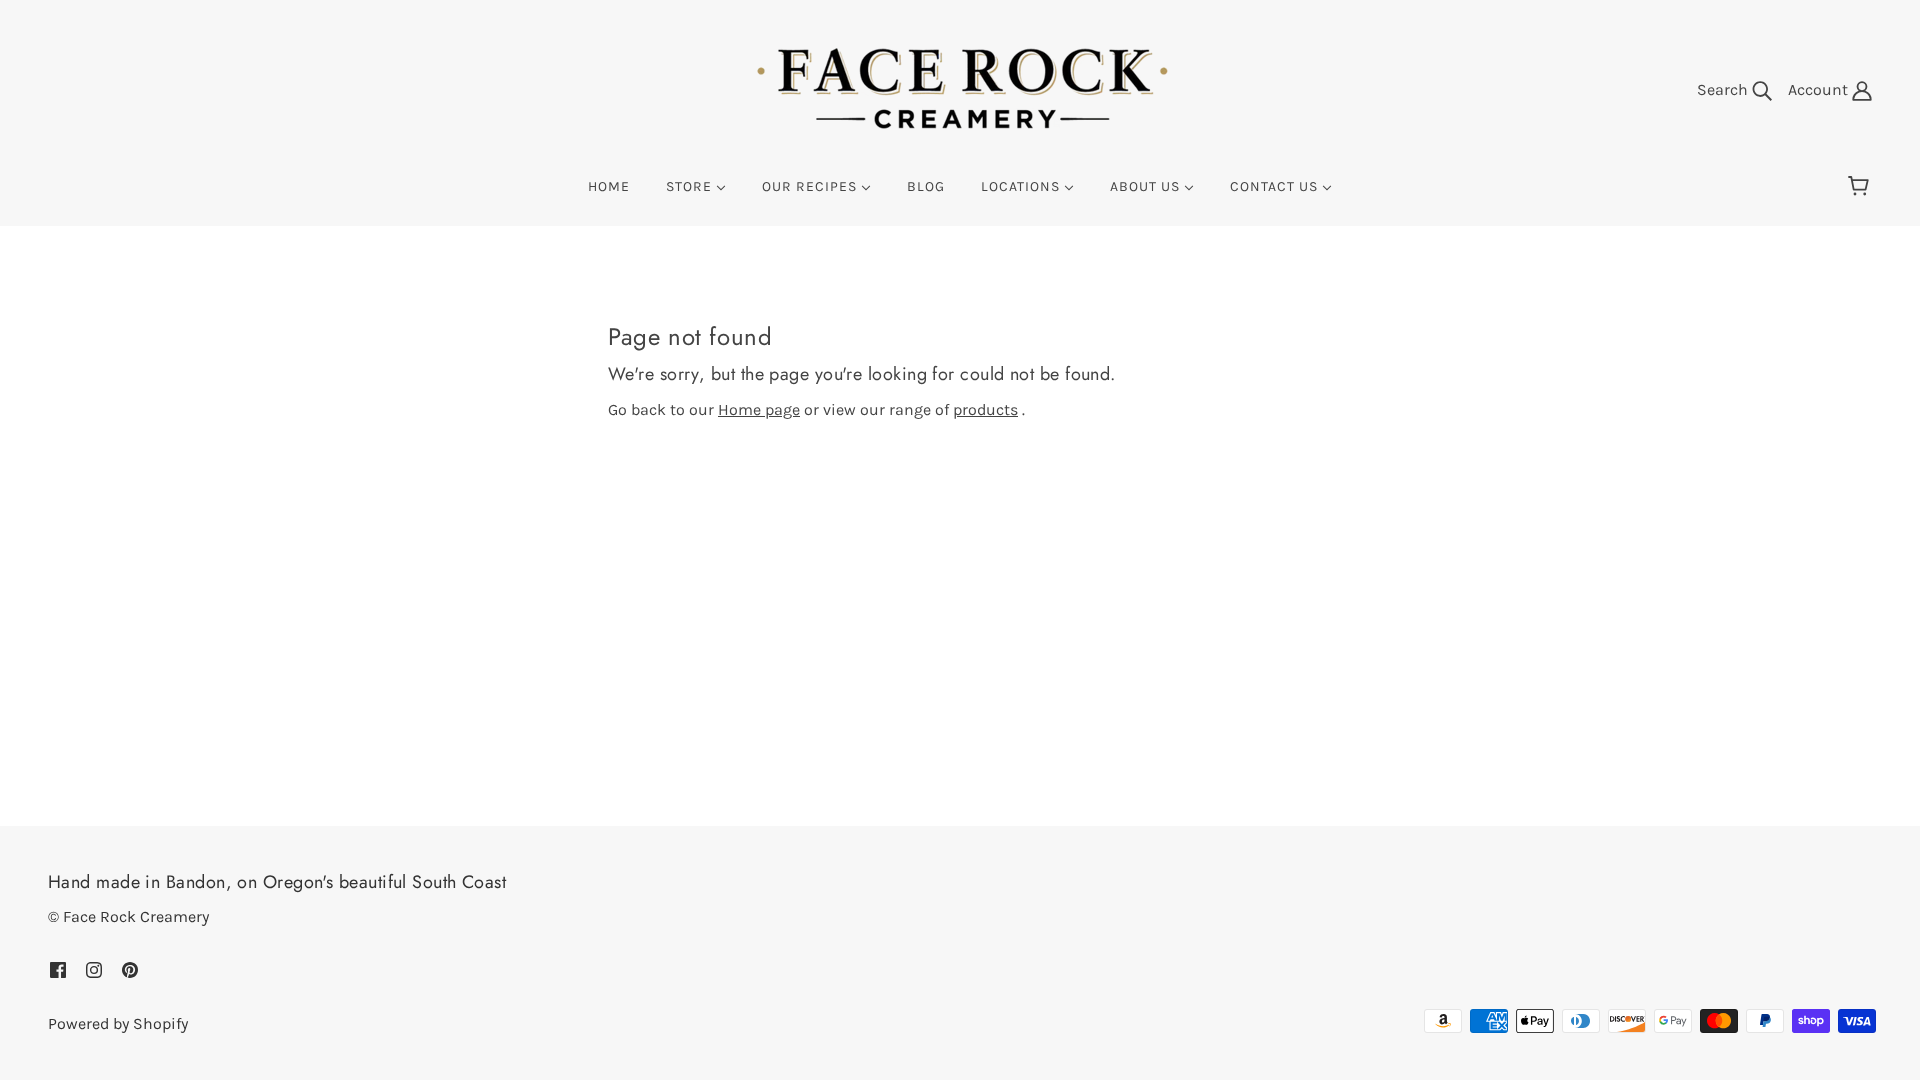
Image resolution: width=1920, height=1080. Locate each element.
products (985, 409)
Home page (759, 409)
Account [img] (1820, 89)
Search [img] (1724, 89)
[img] (58, 969)
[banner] (960, 88)
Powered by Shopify (118, 1023)
